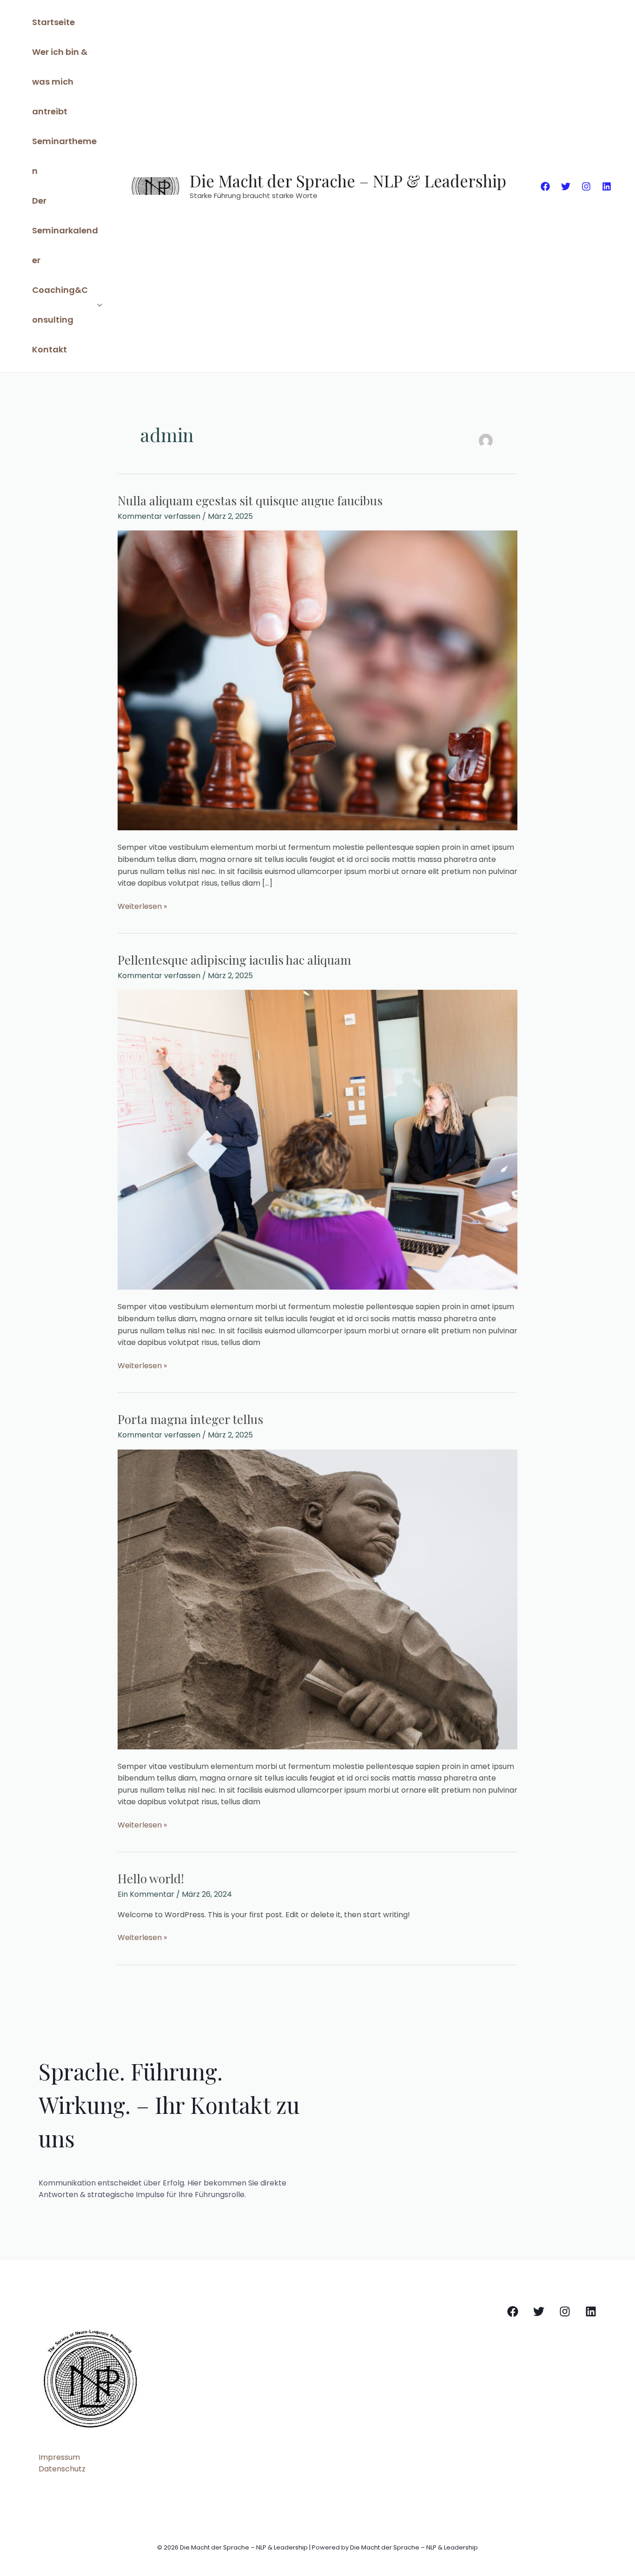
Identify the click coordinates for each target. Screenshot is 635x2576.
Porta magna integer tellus (190, 1419)
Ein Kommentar (146, 1894)
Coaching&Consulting (60, 305)
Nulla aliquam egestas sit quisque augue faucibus (250, 500)
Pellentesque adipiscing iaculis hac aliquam (234, 960)
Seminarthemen (64, 156)
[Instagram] (586, 186)
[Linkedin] (607, 186)
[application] (97, 305)
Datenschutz (62, 2469)
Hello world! (151, 1878)
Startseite (53, 22)
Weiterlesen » (142, 906)
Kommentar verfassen (159, 516)
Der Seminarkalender (65, 230)
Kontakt (50, 349)
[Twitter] (566, 186)
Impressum (59, 2457)
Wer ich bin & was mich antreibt (60, 82)
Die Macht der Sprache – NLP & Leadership (348, 181)
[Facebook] (545, 186)
